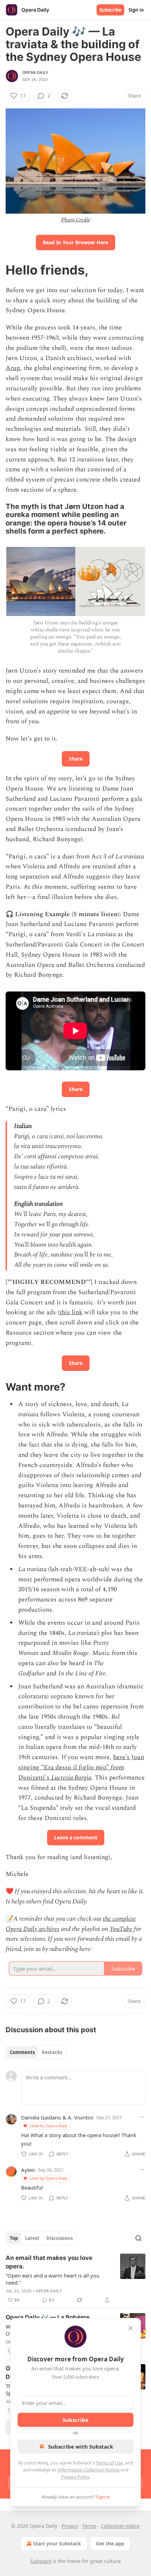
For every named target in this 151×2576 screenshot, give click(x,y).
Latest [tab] (32, 2238)
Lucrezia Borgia (71, 1778)
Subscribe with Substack (81, 2446)
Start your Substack (57, 2543)
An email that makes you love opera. (49, 2262)
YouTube (121, 1929)
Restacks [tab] (52, 2052)
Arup (13, 368)
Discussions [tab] (60, 2238)
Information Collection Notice (88, 2470)
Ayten (28, 2170)
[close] (131, 2328)
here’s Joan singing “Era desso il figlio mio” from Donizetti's (81, 1767)
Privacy (70, 2526)
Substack (41, 2561)
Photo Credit (75, 220)
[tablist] (36, 2052)
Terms (89, 2526)
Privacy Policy (75, 2477)
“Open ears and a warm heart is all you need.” (52, 2279)
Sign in (136, 10)
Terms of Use (109, 2463)
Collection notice (120, 2526)
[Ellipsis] (142, 2117)
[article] (75, 2279)
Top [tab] (14, 2238)
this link (71, 1312)
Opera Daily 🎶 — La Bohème (48, 2317)
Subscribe (110, 10)
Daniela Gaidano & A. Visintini (57, 2117)
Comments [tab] (22, 2052)
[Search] (138, 2238)
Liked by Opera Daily (48, 2126)
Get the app (110, 2543)
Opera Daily (35, 73)
